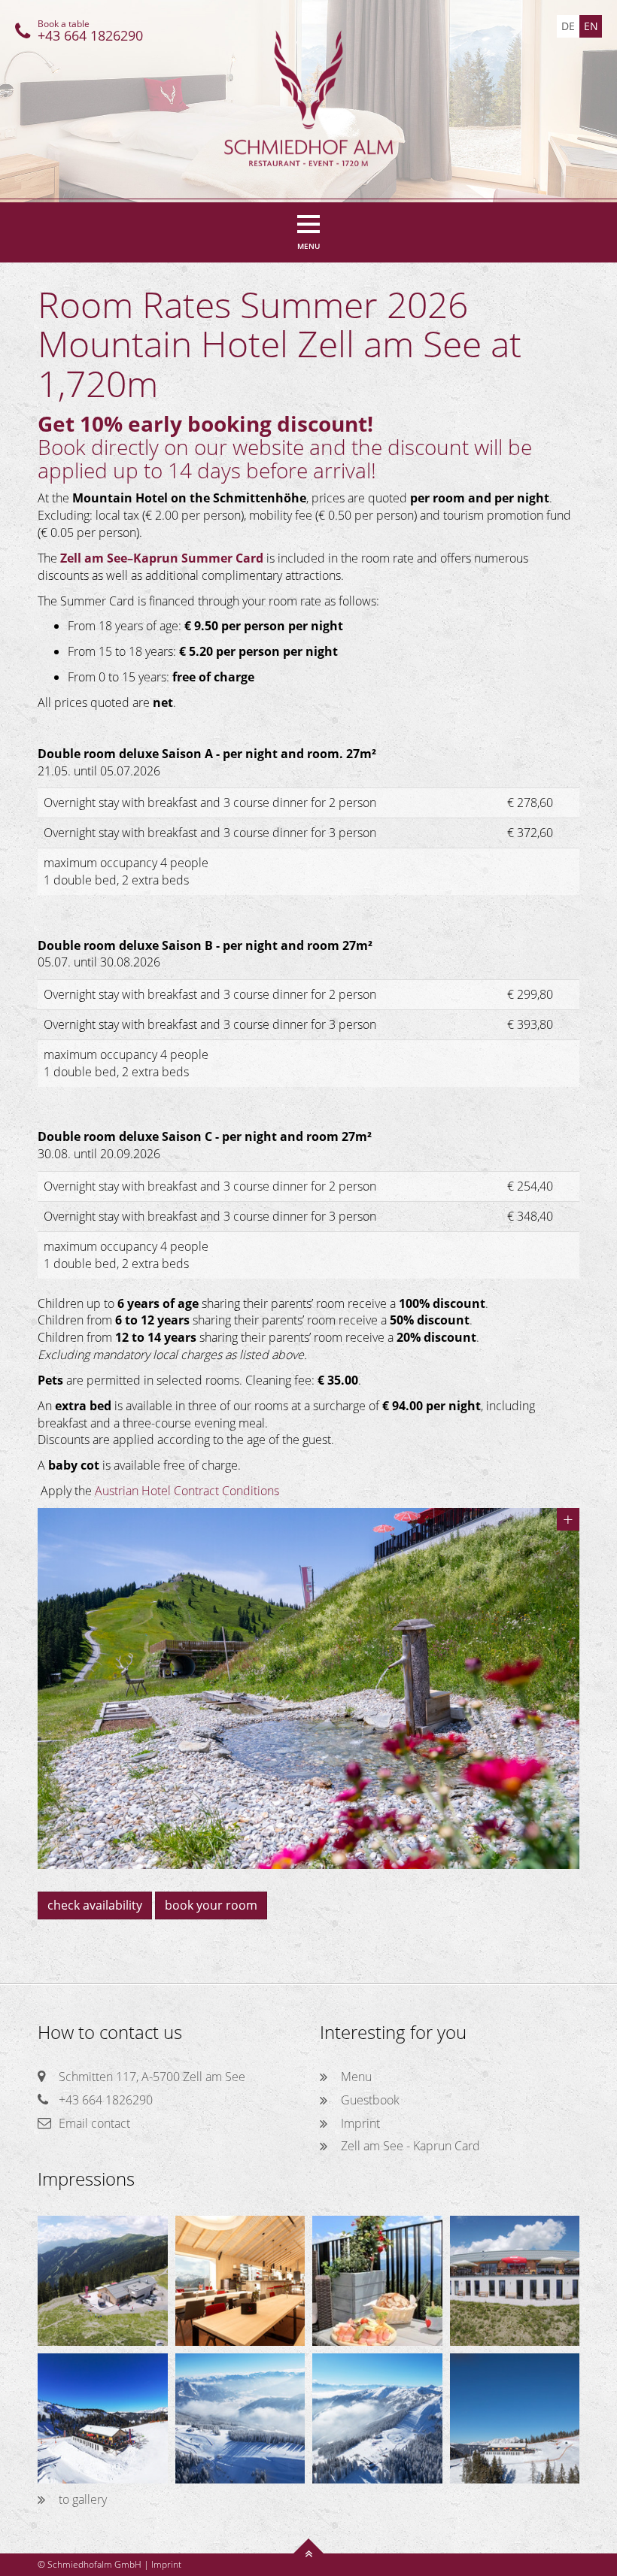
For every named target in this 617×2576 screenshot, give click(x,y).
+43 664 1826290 (106, 2100)
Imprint (360, 2123)
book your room (211, 1905)
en (591, 26)
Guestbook (370, 2100)
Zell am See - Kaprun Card (410, 2146)
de (568, 26)
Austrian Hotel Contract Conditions (187, 1491)
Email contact (94, 2123)
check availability (95, 1905)
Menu (356, 2077)
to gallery (83, 2499)
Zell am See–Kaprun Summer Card (162, 558)
